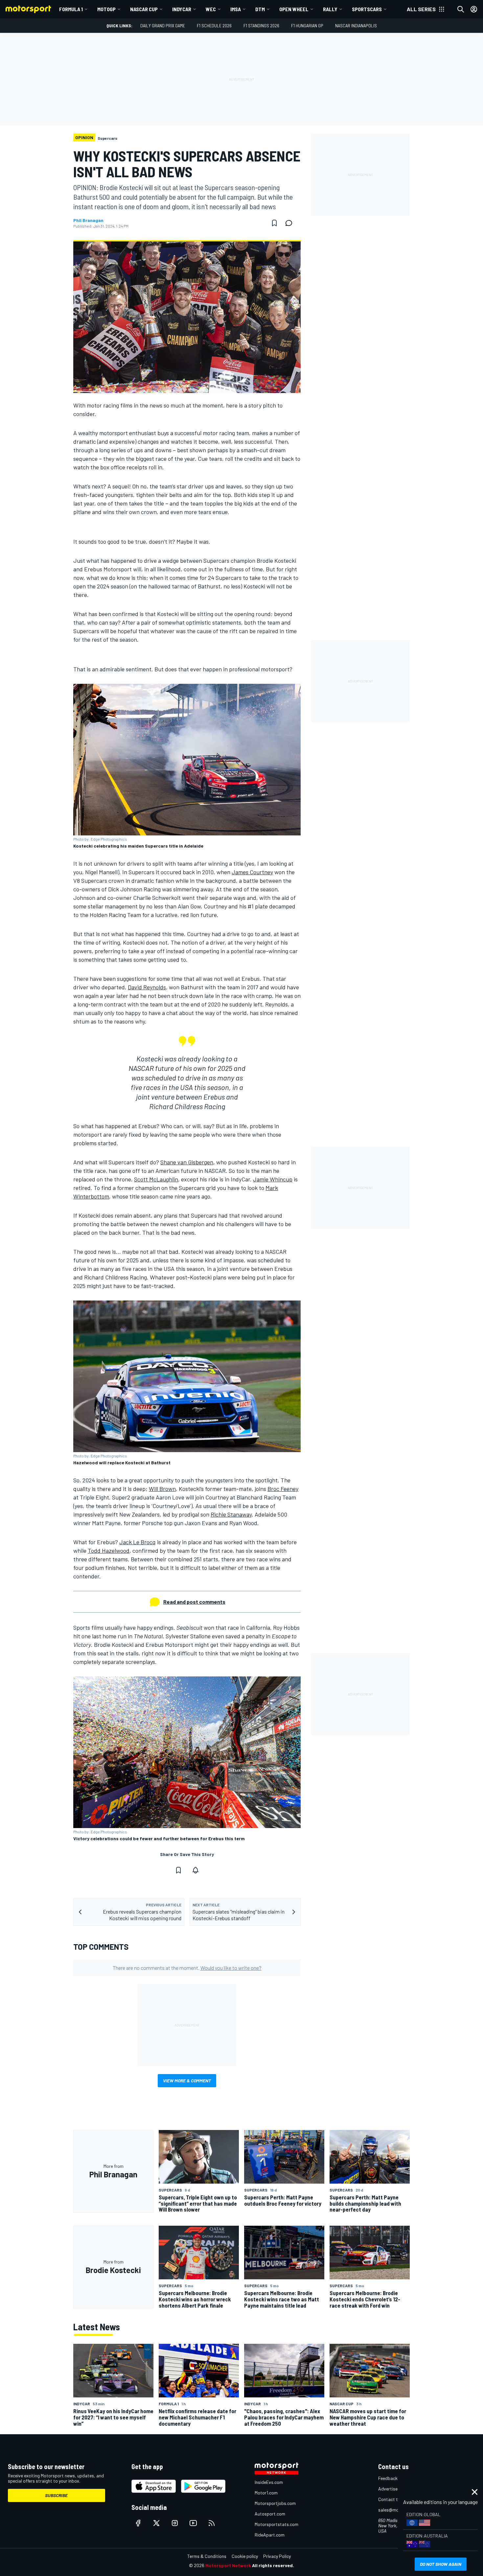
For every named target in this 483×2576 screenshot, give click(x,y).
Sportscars (367, 9)
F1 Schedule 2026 (214, 25)
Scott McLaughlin (156, 1179)
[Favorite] (274, 223)
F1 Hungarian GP (307, 25)
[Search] (461, 9)
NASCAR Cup (144, 9)
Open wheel (294, 9)
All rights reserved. (273, 2565)
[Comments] (291, 223)
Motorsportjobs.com (275, 2503)
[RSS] (212, 2523)
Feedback (388, 2478)
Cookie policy (245, 2556)
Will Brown (162, 1489)
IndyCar (182, 9)
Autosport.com (270, 2514)
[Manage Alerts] (195, 1870)
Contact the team (396, 2499)
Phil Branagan (88, 220)
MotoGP (106, 9)
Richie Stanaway (231, 1514)
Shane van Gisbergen (187, 1162)
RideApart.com (270, 2535)
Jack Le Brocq (138, 1542)
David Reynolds (147, 987)
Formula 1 (71, 9)
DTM (260, 9)
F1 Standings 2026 (261, 25)
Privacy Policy (277, 2556)
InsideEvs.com (269, 2482)
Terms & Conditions (207, 2556)
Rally (330, 9)
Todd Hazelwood (109, 1550)
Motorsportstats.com (276, 2524)
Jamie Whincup (273, 1179)
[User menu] (474, 9)
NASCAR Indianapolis (356, 25)
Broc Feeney (283, 1489)
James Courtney (252, 872)
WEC (211, 9)
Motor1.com (266, 2493)
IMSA (236, 9)
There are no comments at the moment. (187, 1968)
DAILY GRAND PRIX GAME (163, 25)
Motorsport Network (228, 2565)
